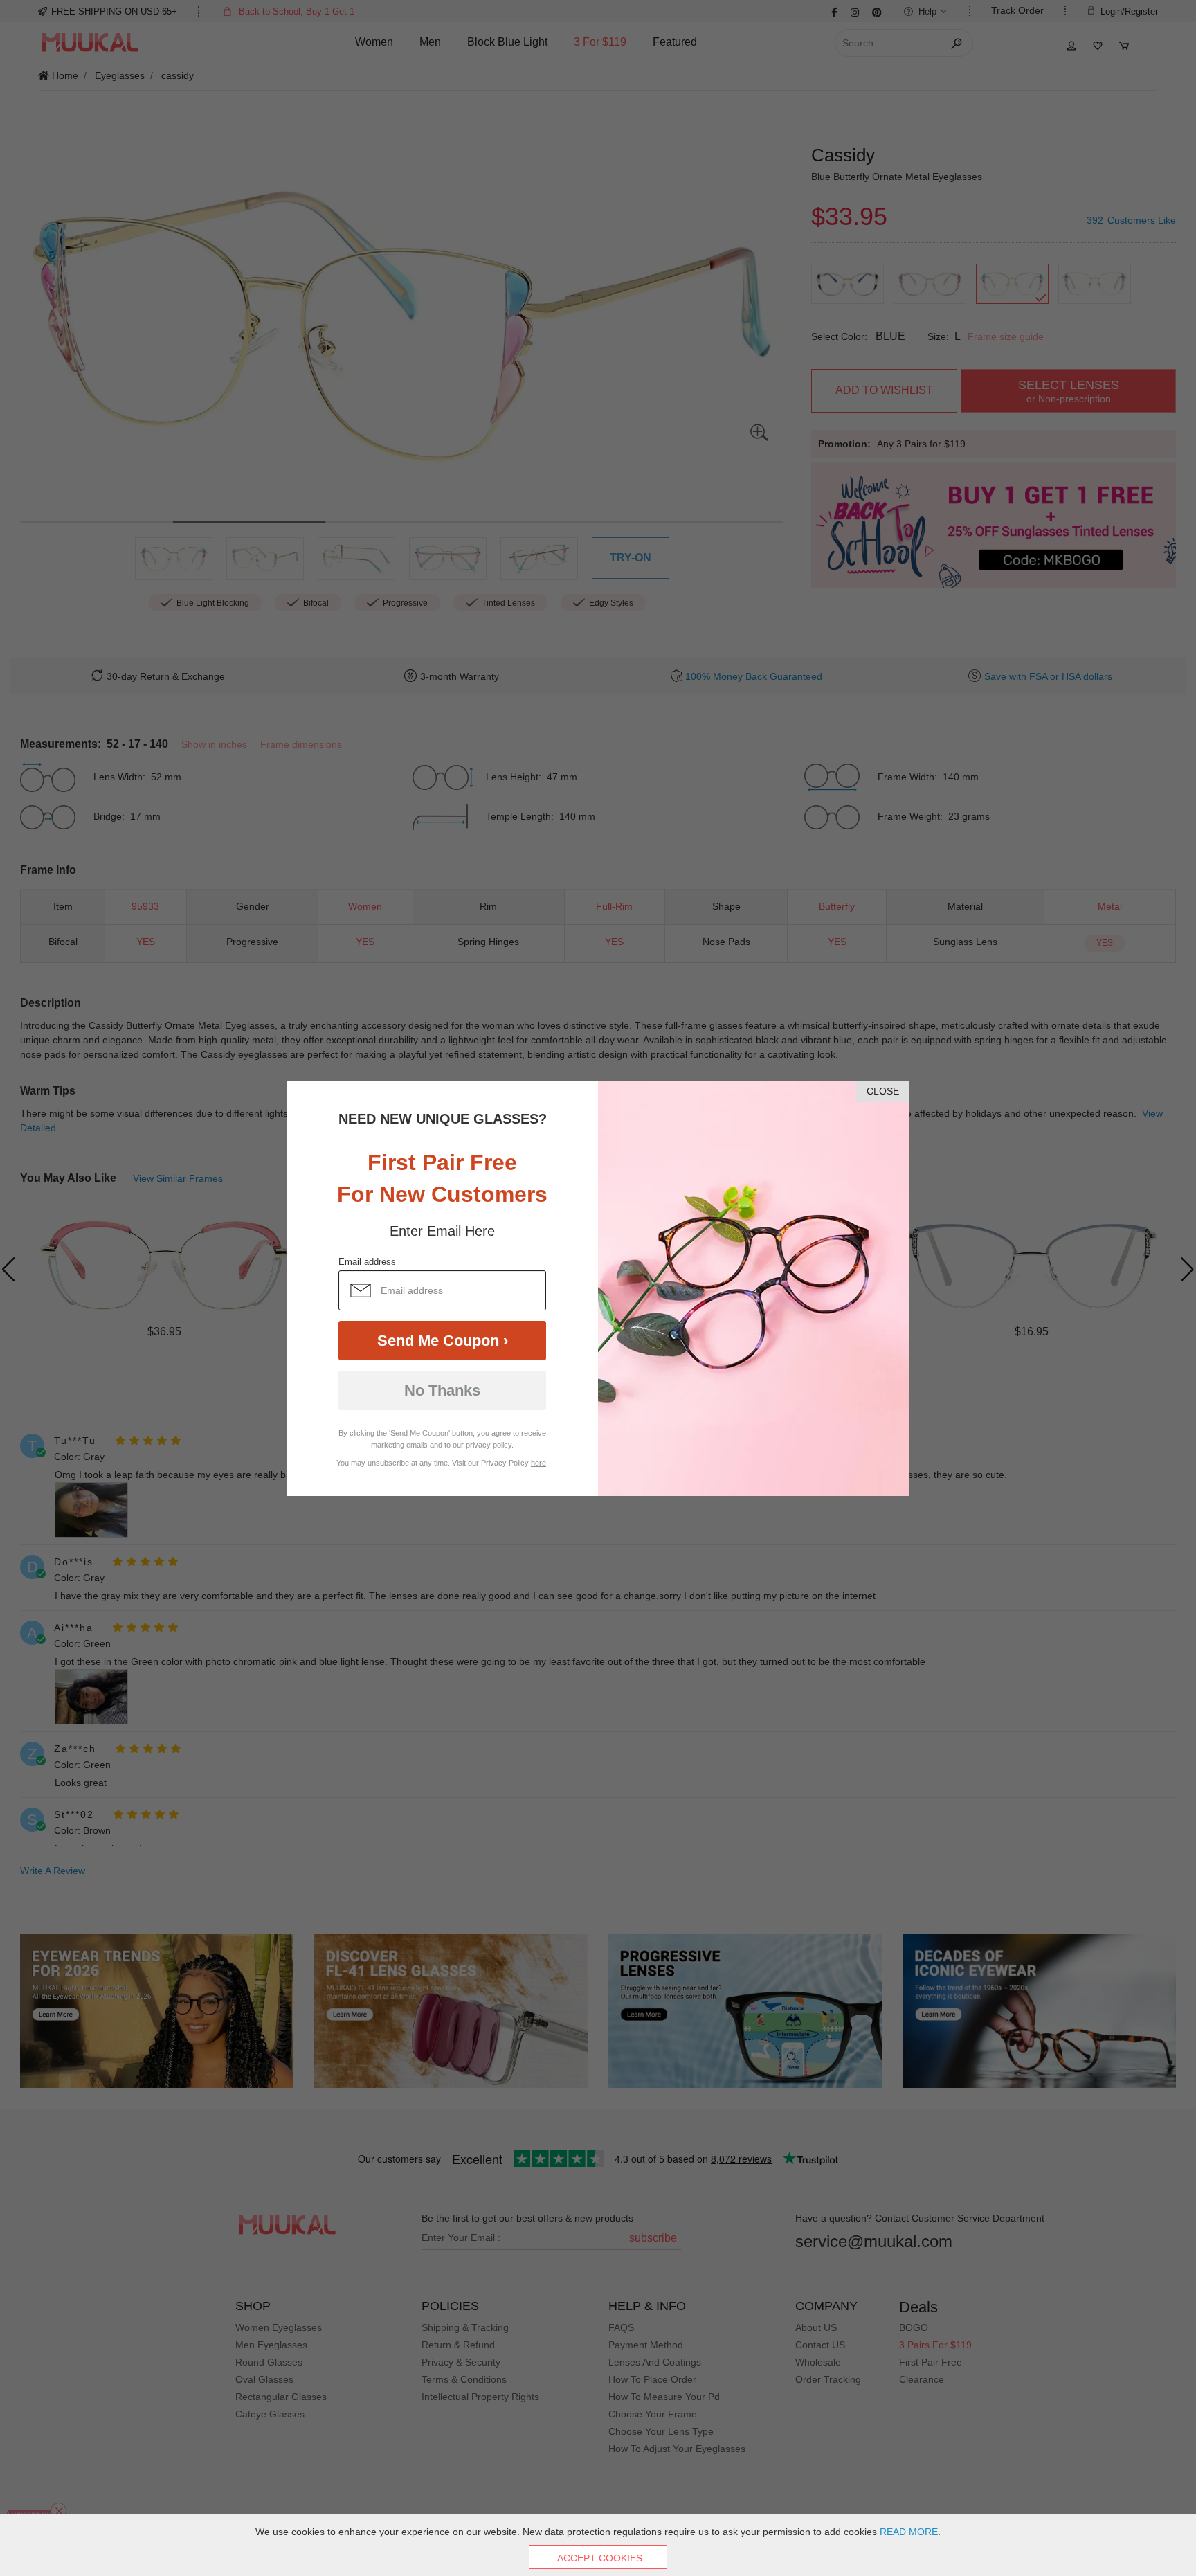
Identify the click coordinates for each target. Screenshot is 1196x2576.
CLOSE (883, 1091)
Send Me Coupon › (443, 1341)
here (538, 1463)
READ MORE (909, 2532)
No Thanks (442, 1390)
